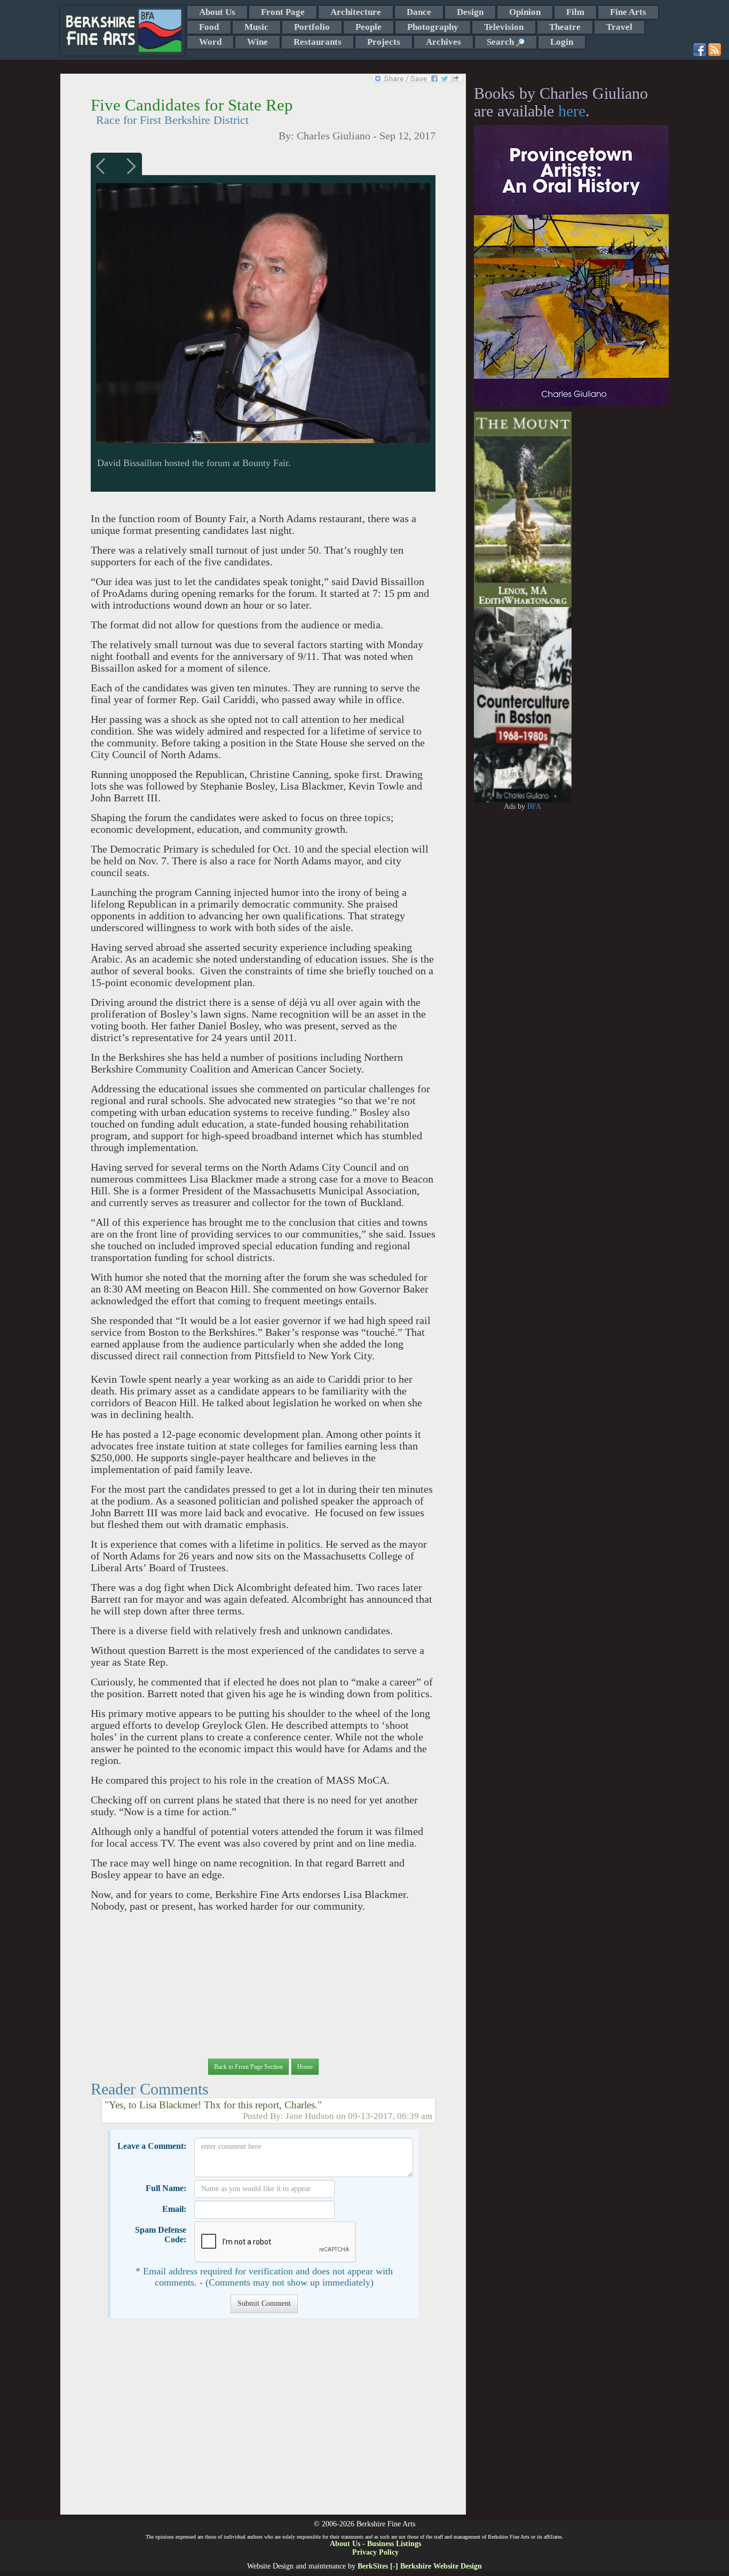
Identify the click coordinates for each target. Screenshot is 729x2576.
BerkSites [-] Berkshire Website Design (420, 2566)
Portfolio (312, 27)
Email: (174, 2209)
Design (470, 12)
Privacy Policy (375, 2552)
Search (501, 42)
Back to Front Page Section (248, 2067)
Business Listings (394, 2544)
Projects (384, 42)
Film (575, 12)
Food (209, 27)
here (572, 111)
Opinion (525, 12)
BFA (534, 806)
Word (210, 42)
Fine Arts (628, 12)
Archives (443, 42)
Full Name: (166, 2188)
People (369, 27)
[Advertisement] (263, 2422)
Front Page (283, 12)
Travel (619, 27)
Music (256, 27)
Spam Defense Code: (161, 2235)
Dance (419, 12)
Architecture (356, 12)
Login (562, 42)
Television (504, 27)
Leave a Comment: (152, 2146)
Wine (257, 42)
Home (305, 2067)
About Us (217, 12)
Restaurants (318, 42)
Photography (433, 27)
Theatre (565, 27)
